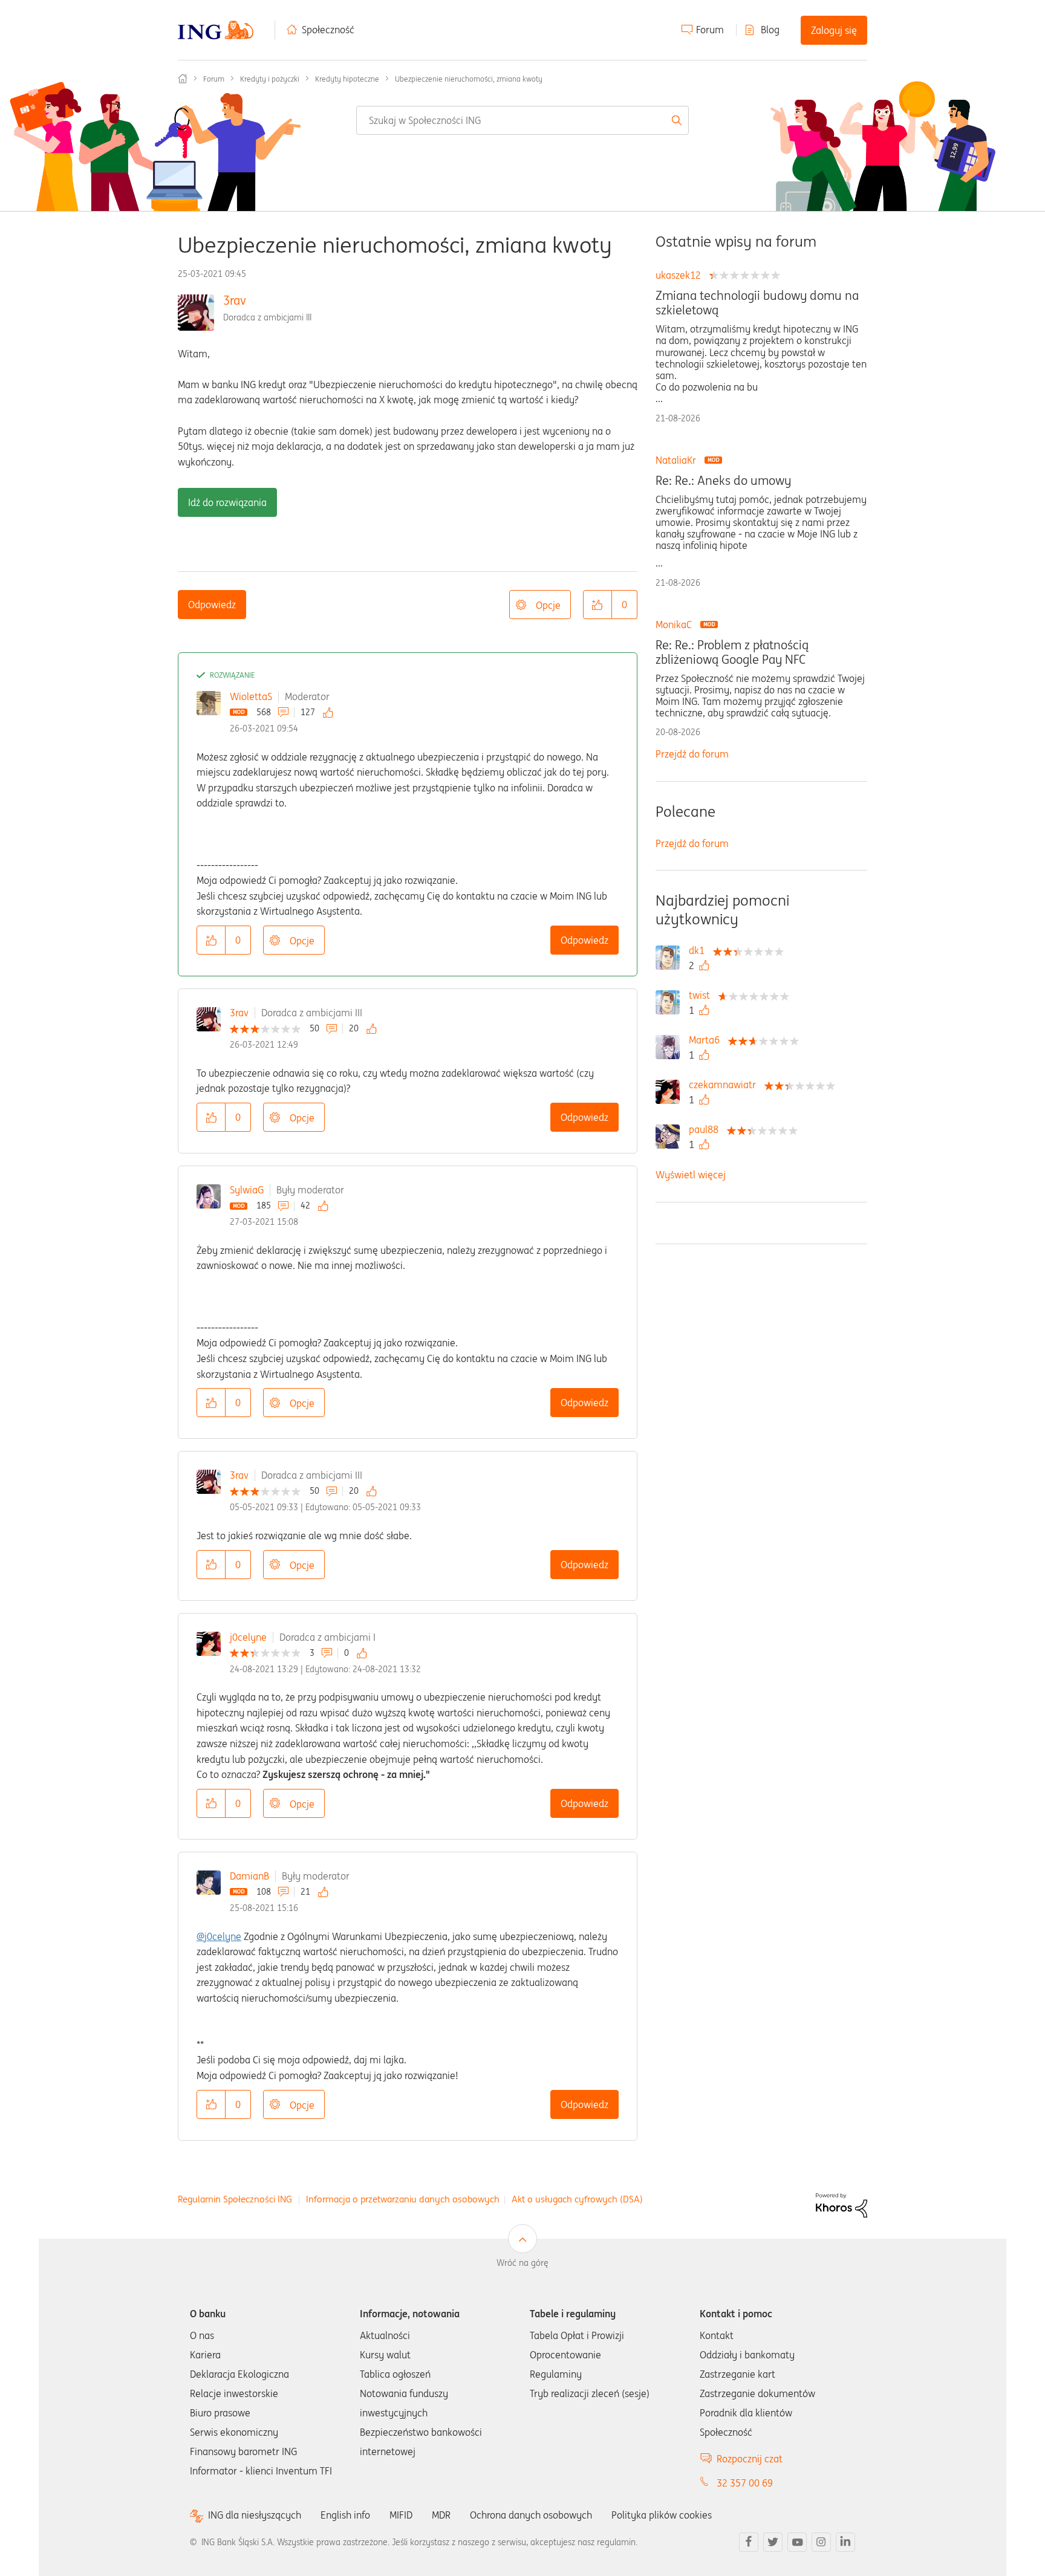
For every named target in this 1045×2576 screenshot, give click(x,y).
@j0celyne (219, 1936)
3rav (235, 300)
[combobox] (522, 120)
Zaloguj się (834, 30)
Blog (770, 30)
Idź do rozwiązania (227, 502)
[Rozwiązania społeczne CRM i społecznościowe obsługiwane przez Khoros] (842, 2204)
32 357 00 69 (745, 2483)
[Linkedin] (845, 2542)
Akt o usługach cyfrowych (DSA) (577, 2199)
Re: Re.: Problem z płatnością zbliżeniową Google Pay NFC (732, 652)
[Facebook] (749, 2542)
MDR (441, 2515)
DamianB (249, 1876)
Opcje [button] (548, 605)
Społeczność (328, 30)
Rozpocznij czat (750, 2459)
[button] (597, 605)
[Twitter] (773, 2542)
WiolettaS (251, 696)
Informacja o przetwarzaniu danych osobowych (403, 2199)
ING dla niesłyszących (255, 2515)
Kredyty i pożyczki (270, 79)
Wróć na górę (522, 2263)
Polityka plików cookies (662, 2515)
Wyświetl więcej (691, 1175)
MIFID (401, 2515)
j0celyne (248, 1637)
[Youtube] (797, 2542)
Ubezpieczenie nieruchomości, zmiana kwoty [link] (469, 79)
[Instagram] (821, 2542)
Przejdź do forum (692, 754)
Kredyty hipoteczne (347, 79)
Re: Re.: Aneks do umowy (723, 481)
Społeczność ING (183, 79)
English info (345, 2515)
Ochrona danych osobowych (531, 2515)
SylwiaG (247, 1190)
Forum (710, 30)
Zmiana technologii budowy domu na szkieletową (757, 303)
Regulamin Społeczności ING (235, 2199)
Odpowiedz (212, 605)
